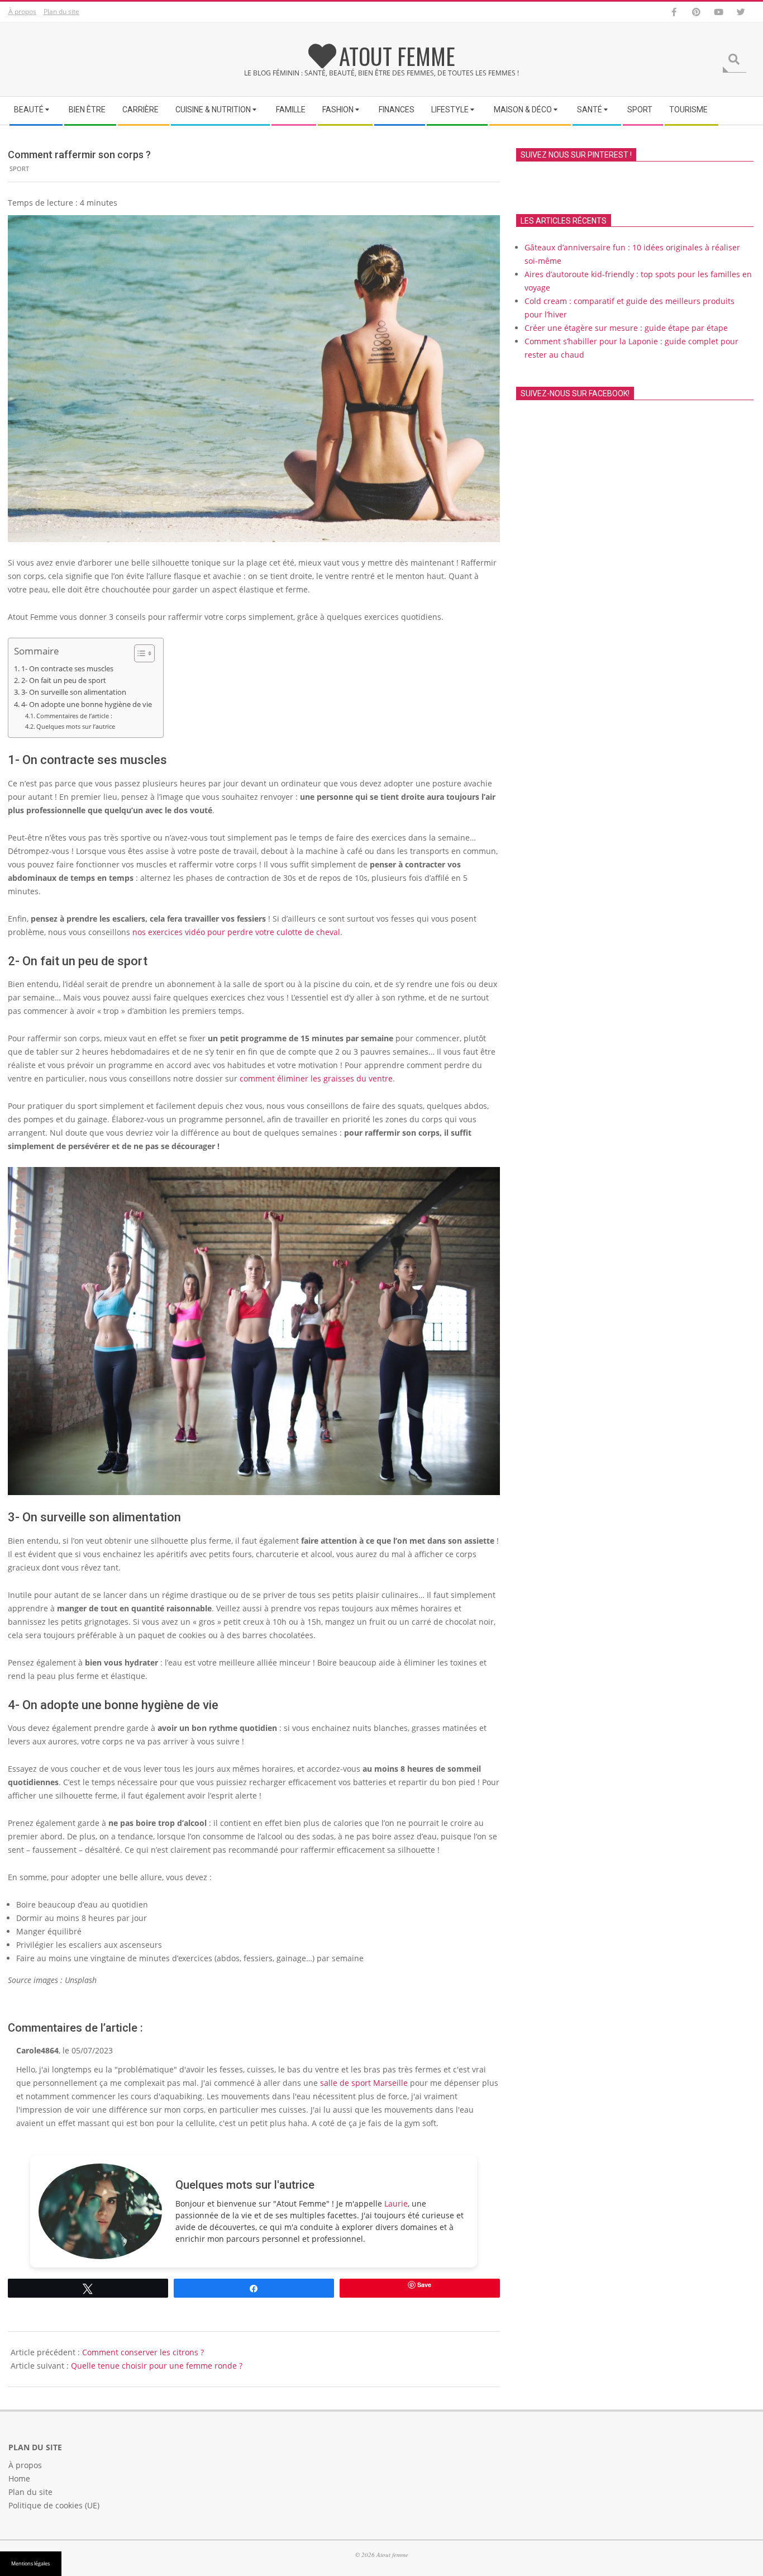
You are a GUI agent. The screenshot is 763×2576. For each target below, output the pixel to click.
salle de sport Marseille (364, 2083)
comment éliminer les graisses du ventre (316, 1078)
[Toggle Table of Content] (139, 653)
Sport (19, 169)
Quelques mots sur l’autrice (76, 726)
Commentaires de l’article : (74, 716)
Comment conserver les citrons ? (143, 2352)
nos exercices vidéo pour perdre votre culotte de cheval (236, 932)
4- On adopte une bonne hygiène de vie (87, 705)
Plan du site (61, 11)
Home (19, 2478)
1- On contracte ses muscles (67, 669)
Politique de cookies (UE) (54, 2505)
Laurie (396, 2203)
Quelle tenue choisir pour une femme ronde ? (157, 2366)
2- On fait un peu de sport (64, 680)
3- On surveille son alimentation (74, 692)
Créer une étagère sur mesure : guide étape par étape (626, 328)
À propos (22, 11)
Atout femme (397, 56)
